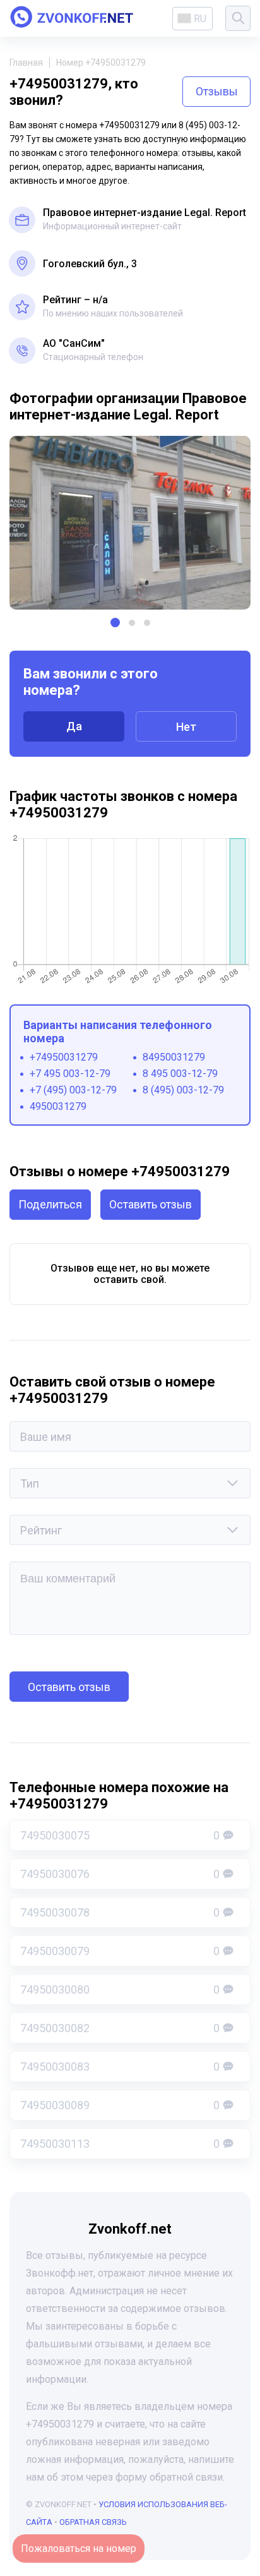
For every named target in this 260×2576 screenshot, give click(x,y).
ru (200, 19)
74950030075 (120, 1835)
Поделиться (50, 1204)
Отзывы (217, 91)
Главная (26, 63)
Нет (186, 727)
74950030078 (120, 1912)
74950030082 (120, 2028)
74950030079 (120, 1951)
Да (74, 726)
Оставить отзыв (151, 1204)
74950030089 (120, 2105)
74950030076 (120, 1874)
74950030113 (120, 2144)
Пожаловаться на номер (79, 2549)
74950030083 (120, 2067)
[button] (115, 623)
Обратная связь (93, 2522)
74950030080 (120, 1989)
